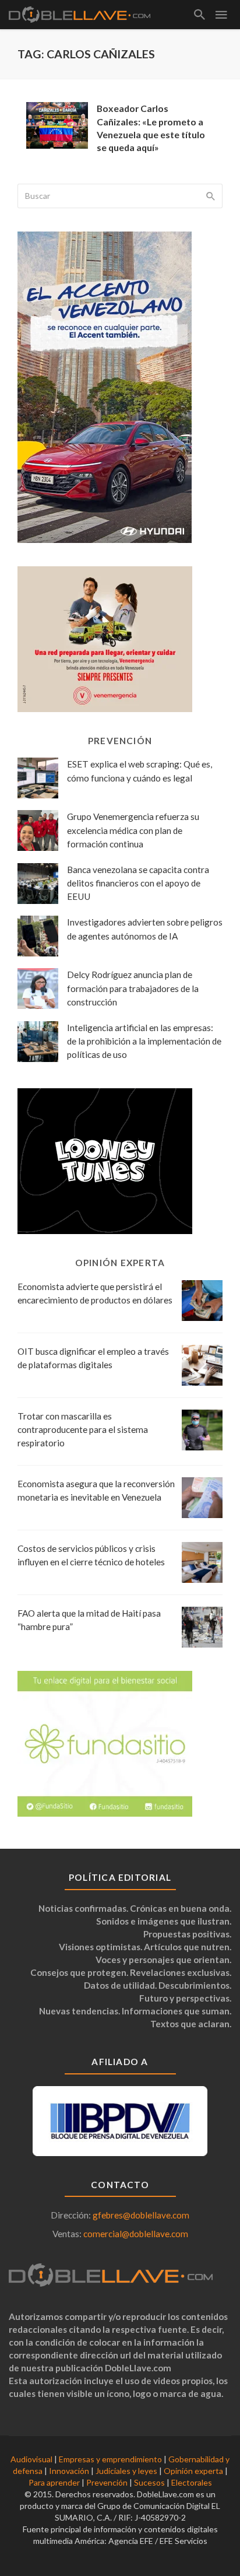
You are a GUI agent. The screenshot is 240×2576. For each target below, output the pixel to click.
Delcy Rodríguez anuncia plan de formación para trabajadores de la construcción (133, 988)
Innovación (69, 2471)
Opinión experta (193, 2471)
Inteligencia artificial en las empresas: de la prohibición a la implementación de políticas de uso (144, 1041)
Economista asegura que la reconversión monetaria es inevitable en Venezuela (96, 1490)
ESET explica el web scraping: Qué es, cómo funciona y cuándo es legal (140, 771)
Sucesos (149, 2482)
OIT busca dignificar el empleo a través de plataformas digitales (93, 1358)
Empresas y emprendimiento (110, 2459)
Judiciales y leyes (126, 2471)
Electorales (192, 2482)
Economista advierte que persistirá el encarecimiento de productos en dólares (95, 1293)
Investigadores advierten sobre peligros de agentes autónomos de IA (145, 929)
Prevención (107, 2482)
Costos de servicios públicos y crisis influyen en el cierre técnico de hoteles (91, 1555)
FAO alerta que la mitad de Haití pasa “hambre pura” (89, 1620)
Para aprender (54, 2482)
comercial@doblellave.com (136, 2234)
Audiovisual (31, 2459)
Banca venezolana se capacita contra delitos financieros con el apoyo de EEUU (138, 883)
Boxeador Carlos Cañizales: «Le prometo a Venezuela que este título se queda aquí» (151, 127)
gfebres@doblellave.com (141, 2215)
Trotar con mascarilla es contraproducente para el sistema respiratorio (83, 1429)
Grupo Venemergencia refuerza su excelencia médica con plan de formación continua (133, 830)
